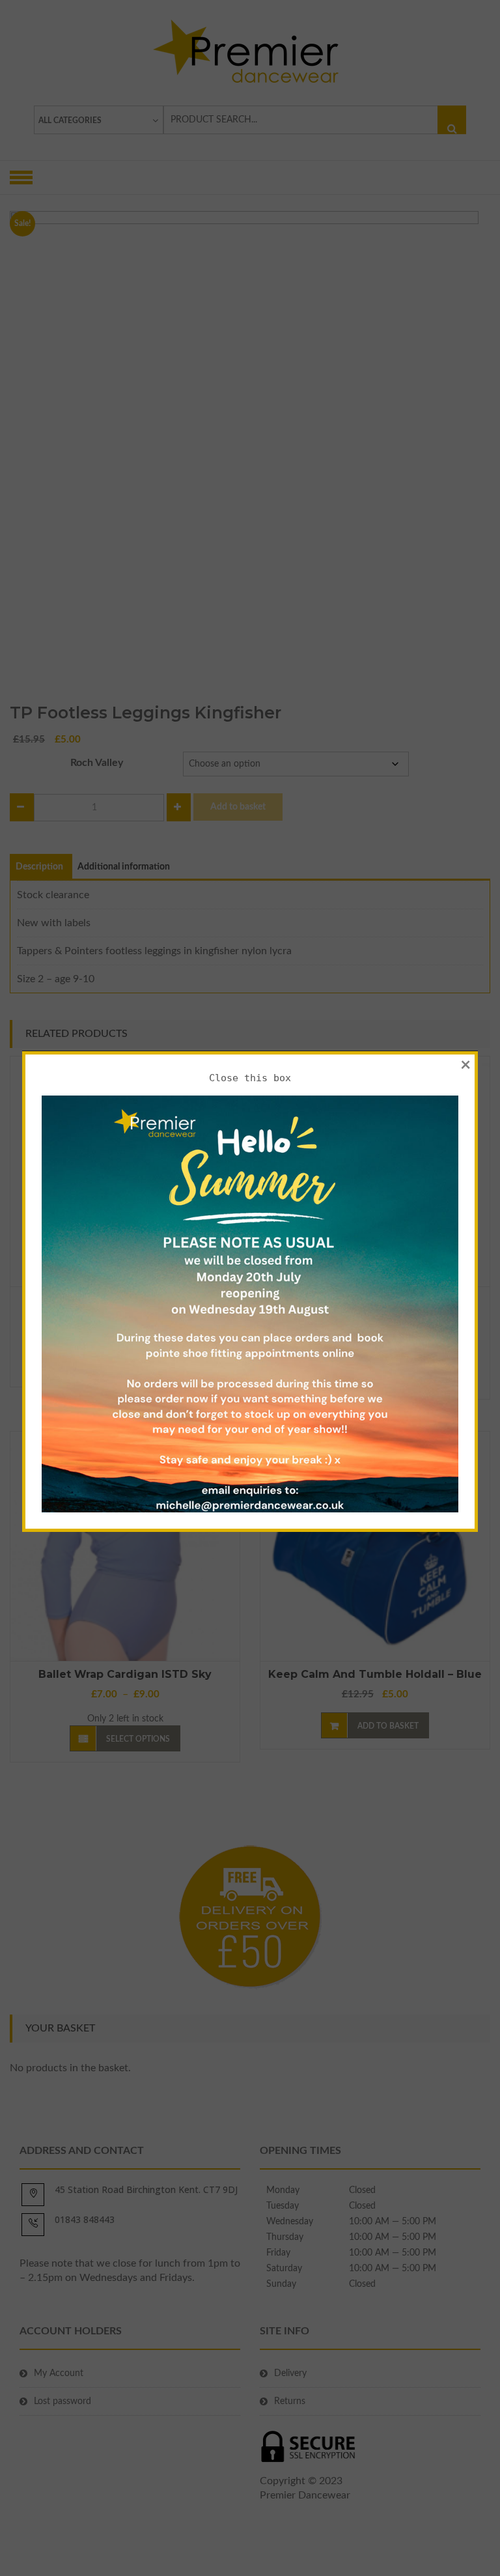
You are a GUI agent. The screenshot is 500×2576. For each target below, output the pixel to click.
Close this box (250, 1078)
